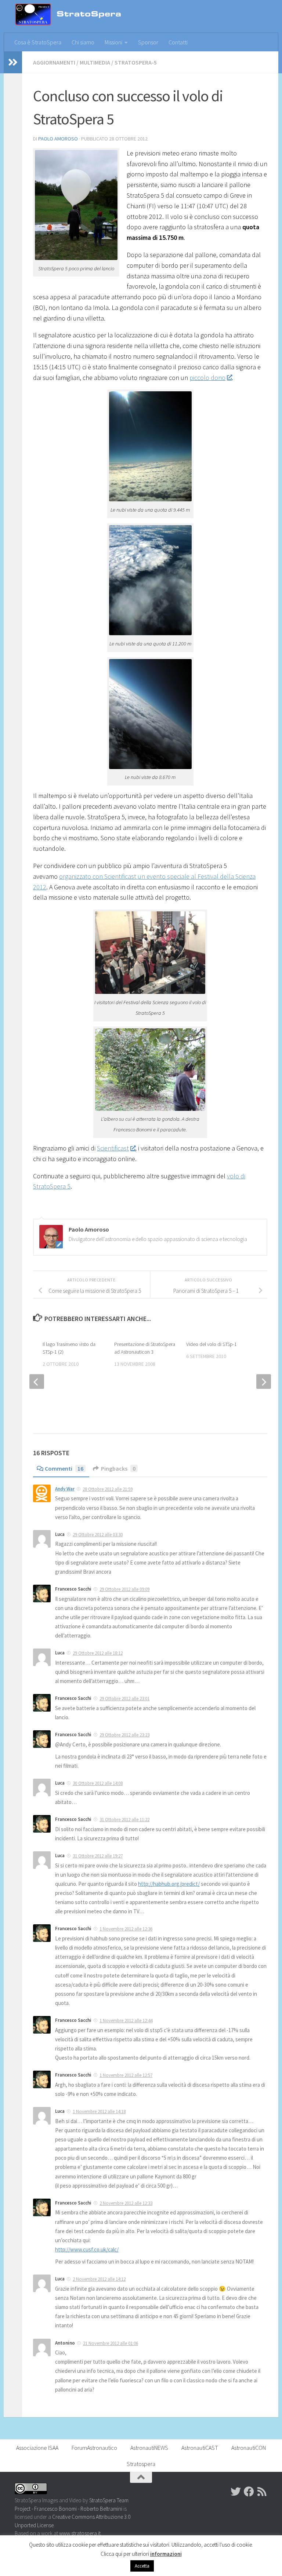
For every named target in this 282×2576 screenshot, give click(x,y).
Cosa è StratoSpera (38, 42)
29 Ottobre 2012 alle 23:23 (124, 1735)
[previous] (37, 1382)
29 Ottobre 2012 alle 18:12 (98, 1653)
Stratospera (141, 2464)
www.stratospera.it (80, 2533)
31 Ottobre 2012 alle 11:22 (124, 1820)
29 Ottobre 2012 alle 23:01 (124, 1699)
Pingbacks (118, 1468)
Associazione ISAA (37, 2448)
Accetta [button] (142, 2566)
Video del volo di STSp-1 (211, 1344)
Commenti (64, 1468)
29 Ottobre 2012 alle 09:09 (124, 1589)
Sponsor (148, 42)
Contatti (178, 42)
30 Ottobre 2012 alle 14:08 (98, 1783)
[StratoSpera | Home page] (80, 17)
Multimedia (95, 62)
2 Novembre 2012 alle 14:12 (99, 2279)
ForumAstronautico (94, 2448)
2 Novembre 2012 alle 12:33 (126, 2203)
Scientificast (113, 1148)
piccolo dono (207, 378)
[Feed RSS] (262, 2492)
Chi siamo (83, 42)
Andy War (65, 1489)
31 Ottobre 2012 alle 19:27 (98, 1856)
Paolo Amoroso (58, 139)
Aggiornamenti (54, 62)
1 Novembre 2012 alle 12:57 (126, 2075)
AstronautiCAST (200, 2448)
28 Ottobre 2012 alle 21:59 (108, 1489)
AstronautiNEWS (149, 2448)
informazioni (166, 2554)
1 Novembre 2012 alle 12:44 (126, 2021)
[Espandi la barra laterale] (13, 62)
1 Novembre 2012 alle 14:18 (99, 2112)
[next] (264, 1382)
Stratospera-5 (136, 62)
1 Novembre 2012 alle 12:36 (126, 1929)
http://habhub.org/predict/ (169, 1884)
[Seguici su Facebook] (249, 2492)
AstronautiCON (249, 2448)
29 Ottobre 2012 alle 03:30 (98, 1535)
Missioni (113, 42)
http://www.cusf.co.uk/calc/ (87, 2249)
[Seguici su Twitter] (236, 2492)
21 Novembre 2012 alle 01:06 (111, 2343)
